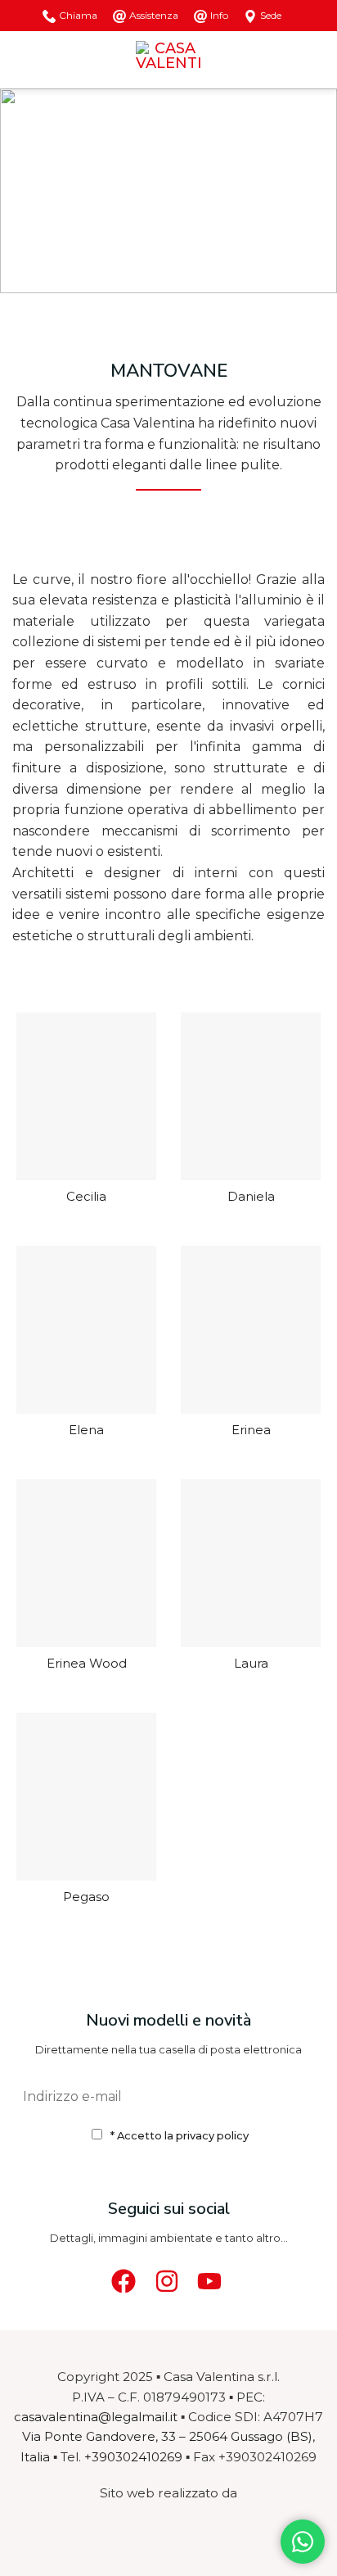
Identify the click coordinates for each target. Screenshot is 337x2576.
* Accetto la (180, 2135)
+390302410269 (133, 2457)
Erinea (251, 1431)
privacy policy (212, 2135)
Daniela (251, 1197)
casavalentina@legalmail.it (96, 2417)
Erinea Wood (87, 1664)
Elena (86, 1431)
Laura (251, 1664)
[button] (22, 59)
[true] (303, 2096)
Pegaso (86, 1897)
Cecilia (86, 1197)
